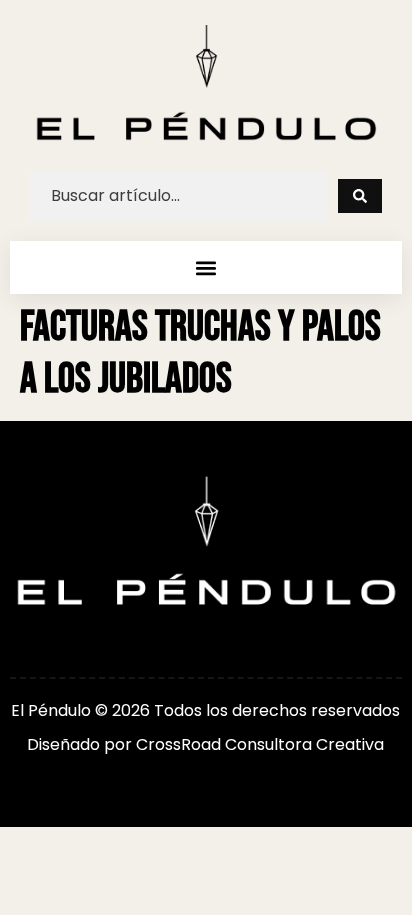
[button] (205, 267)
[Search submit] (360, 196)
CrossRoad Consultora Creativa (260, 744)
